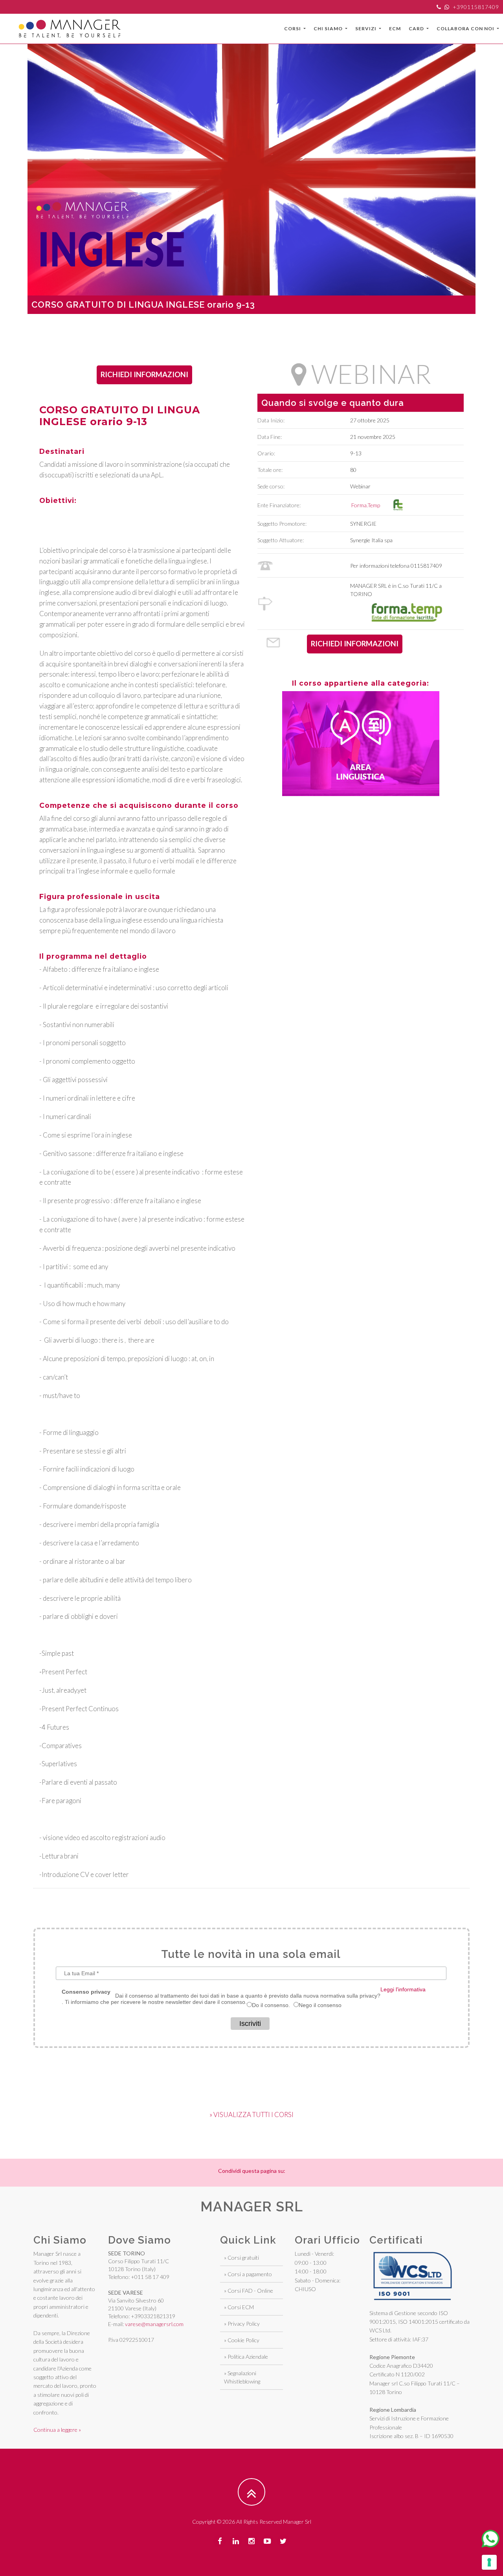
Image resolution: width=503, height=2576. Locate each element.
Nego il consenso (320, 2005)
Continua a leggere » (57, 2430)
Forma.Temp (367, 505)
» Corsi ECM (239, 2307)
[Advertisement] (251, 332)
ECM (395, 28)
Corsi (293, 28)
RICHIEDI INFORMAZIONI (144, 374)
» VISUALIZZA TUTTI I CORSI (251, 2115)
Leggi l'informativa (403, 1989)
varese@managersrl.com (154, 2324)
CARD (417, 28)
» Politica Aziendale (246, 2357)
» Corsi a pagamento (248, 2274)
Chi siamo (329, 28)
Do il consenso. (271, 2005)
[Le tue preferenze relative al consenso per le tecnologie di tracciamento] (489, 2562)
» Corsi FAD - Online (249, 2291)
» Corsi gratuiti (241, 2258)
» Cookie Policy (242, 2340)
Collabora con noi (466, 28)
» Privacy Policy (242, 2324)
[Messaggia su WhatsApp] (490, 2539)
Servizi (366, 28)
